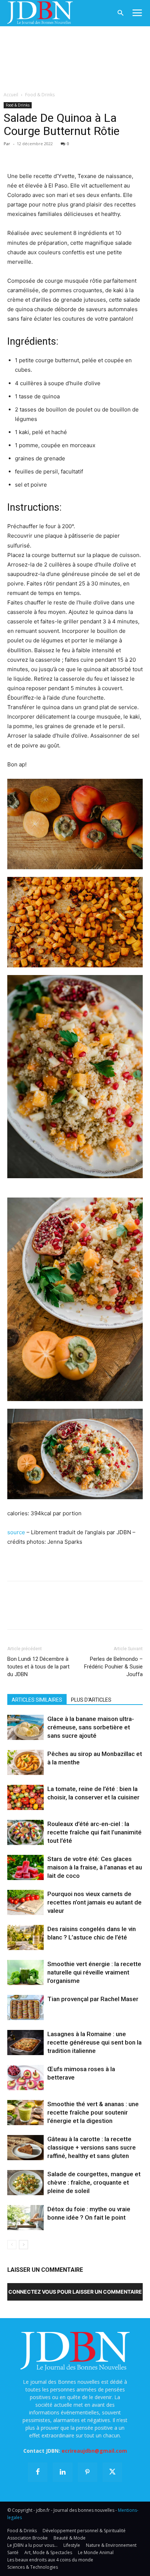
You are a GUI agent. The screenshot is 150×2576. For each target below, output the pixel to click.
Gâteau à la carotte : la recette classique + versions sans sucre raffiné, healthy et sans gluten (92, 2147)
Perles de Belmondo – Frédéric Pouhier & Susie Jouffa (113, 1667)
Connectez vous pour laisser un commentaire (75, 2292)
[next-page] (23, 2245)
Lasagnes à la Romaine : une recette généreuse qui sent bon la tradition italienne (94, 2042)
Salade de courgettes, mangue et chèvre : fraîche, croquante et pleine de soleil (94, 2182)
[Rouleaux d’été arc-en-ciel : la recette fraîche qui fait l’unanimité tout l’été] (25, 1832)
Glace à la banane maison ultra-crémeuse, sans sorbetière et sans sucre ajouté (91, 1727)
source (16, 1532)
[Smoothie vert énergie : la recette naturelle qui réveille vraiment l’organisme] (25, 1972)
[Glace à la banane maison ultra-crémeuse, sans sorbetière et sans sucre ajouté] (25, 1727)
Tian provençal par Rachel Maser (93, 1999)
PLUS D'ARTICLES (91, 1700)
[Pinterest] (48, 154)
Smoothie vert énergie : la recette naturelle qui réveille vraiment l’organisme (94, 1972)
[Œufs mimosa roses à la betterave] (25, 2078)
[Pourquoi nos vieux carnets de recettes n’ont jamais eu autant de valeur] (25, 1902)
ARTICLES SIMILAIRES (37, 1700)
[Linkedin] (82, 154)
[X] (31, 154)
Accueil (11, 95)
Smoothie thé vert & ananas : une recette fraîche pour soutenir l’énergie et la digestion (93, 2112)
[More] (99, 154)
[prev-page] (12, 2245)
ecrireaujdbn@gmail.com (94, 2451)
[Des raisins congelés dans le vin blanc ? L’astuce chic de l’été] (25, 1937)
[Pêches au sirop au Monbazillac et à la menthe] (25, 1762)
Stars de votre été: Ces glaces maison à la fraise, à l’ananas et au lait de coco (95, 1867)
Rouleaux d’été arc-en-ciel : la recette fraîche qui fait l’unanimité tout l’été (94, 1832)
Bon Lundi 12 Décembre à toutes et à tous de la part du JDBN (38, 1667)
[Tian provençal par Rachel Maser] (25, 2008)
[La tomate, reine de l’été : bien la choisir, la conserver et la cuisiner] (25, 1797)
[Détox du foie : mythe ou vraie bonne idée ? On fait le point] (25, 2218)
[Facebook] (15, 154)
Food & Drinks (40, 95)
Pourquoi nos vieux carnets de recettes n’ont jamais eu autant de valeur (94, 1902)
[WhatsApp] (65, 154)
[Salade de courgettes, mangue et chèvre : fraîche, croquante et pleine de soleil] (25, 2183)
